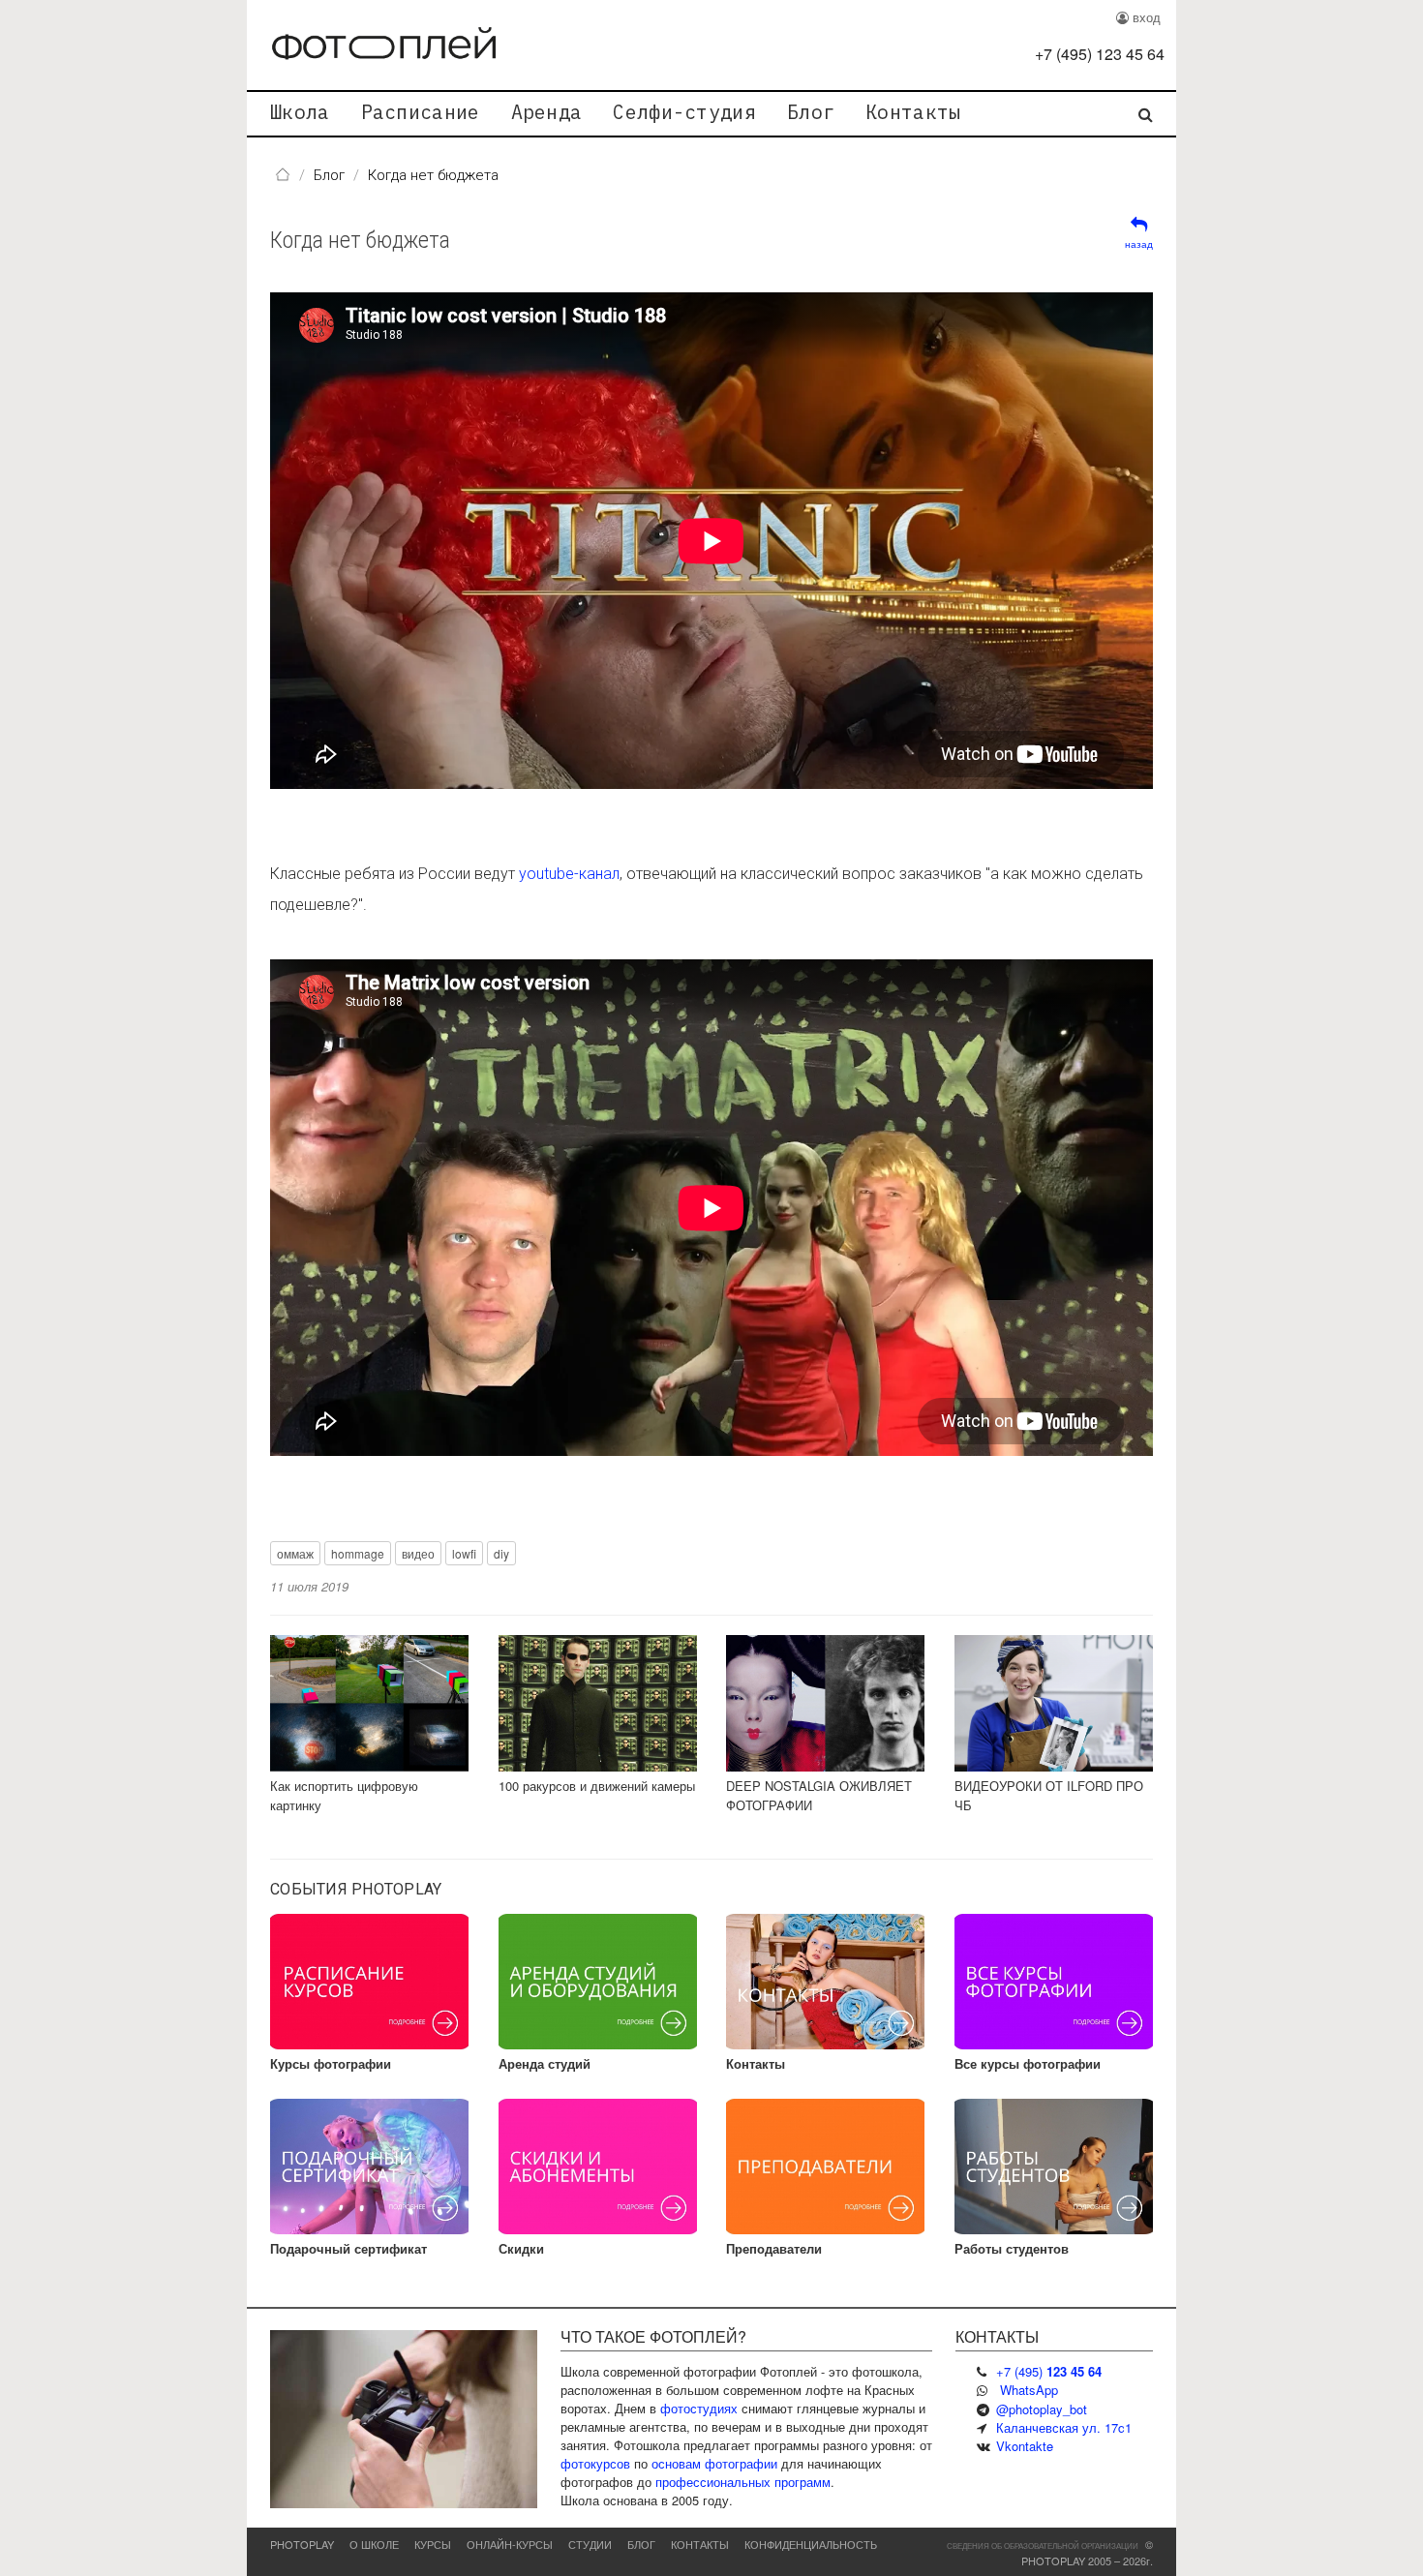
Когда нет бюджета (360, 240)
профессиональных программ (743, 2482)
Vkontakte (1025, 2446)
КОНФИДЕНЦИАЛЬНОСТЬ (811, 2544)
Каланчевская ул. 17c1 (1064, 2427)
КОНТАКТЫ (700, 2544)
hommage (358, 1553)
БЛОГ (641, 2544)
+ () (1100, 54)
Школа (300, 112)
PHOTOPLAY (302, 2544)
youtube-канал (569, 874)
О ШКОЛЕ (374, 2544)
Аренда (547, 112)
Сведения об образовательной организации (1043, 2546)
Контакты (913, 112)
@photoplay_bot (1042, 2409)
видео (418, 1553)
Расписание (421, 112)
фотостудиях (699, 2408)
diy (501, 1553)
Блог (811, 112)
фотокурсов (595, 2463)
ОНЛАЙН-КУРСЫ (510, 2544)
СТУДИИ (590, 2544)
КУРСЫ (433, 2544)
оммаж (295, 1553)
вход (1145, 17)
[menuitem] (300, 114)
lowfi (464, 1553)
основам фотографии (714, 2463)
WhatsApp (1029, 2390)
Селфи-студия (684, 112)
